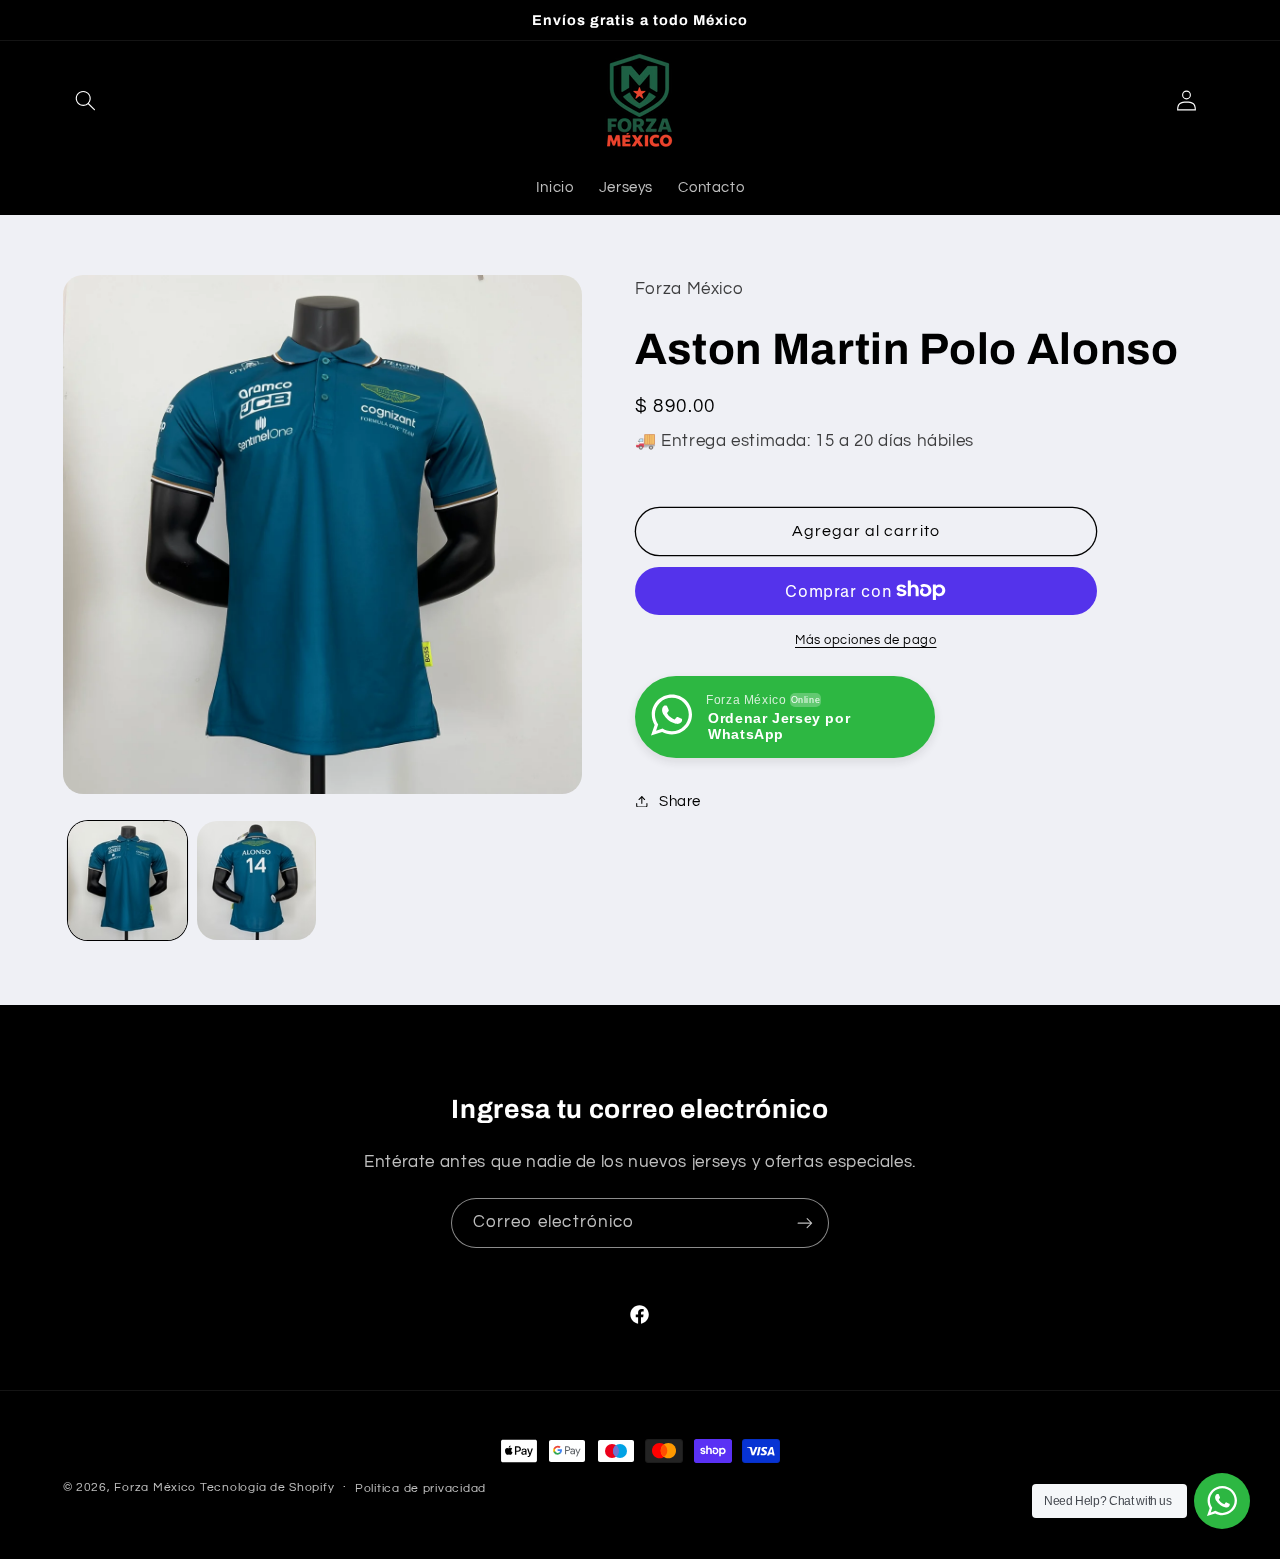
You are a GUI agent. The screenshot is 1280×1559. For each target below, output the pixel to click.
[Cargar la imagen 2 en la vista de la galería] (256, 880)
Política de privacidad (420, 1488)
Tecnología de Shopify (267, 1487)
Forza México (155, 1487)
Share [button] (680, 800)
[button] (86, 100)
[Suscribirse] (805, 1222)
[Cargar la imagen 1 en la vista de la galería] (127, 880)
